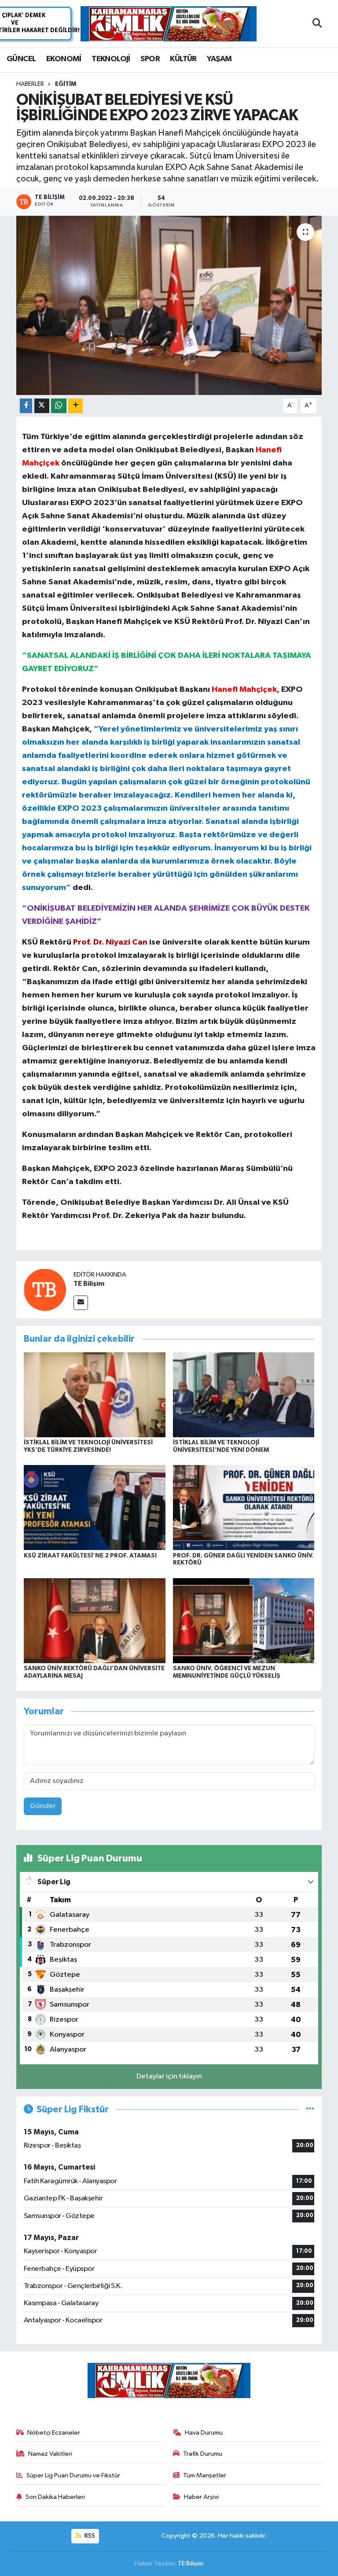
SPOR (150, 59)
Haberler (30, 84)
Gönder (43, 1806)
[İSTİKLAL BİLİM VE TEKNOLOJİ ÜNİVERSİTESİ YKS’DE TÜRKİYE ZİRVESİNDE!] (95, 1395)
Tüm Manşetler (205, 2475)
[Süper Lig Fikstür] (310, 2109)
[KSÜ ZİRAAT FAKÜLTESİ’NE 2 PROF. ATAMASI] (95, 1508)
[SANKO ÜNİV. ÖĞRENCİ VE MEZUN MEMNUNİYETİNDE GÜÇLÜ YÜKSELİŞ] (244, 1620)
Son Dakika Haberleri (55, 2497)
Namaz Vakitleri (50, 2454)
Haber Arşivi (201, 2497)
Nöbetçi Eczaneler (54, 2433)
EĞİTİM (66, 84)
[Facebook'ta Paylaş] (26, 406)
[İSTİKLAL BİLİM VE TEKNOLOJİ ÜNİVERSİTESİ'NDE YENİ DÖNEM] (244, 1395)
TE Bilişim (89, 1284)
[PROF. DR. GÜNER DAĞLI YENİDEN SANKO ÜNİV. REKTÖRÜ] (244, 1508)
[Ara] (317, 24)
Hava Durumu (204, 2433)
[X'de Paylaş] (42, 406)
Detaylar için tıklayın (169, 2076)
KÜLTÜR (183, 59)
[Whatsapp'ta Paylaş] (59, 406)
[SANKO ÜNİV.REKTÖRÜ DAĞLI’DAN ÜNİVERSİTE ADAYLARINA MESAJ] (95, 1620)
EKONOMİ (64, 59)
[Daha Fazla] (75, 406)
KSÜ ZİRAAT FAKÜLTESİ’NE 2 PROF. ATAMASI (90, 1556)
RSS (89, 2536)
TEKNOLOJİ (111, 59)
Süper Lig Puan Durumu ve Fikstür (73, 2475)
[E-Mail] (81, 1303)
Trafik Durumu (203, 2454)
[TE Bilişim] (45, 1290)
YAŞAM (219, 59)
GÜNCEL (21, 59)
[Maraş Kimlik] (169, 24)
